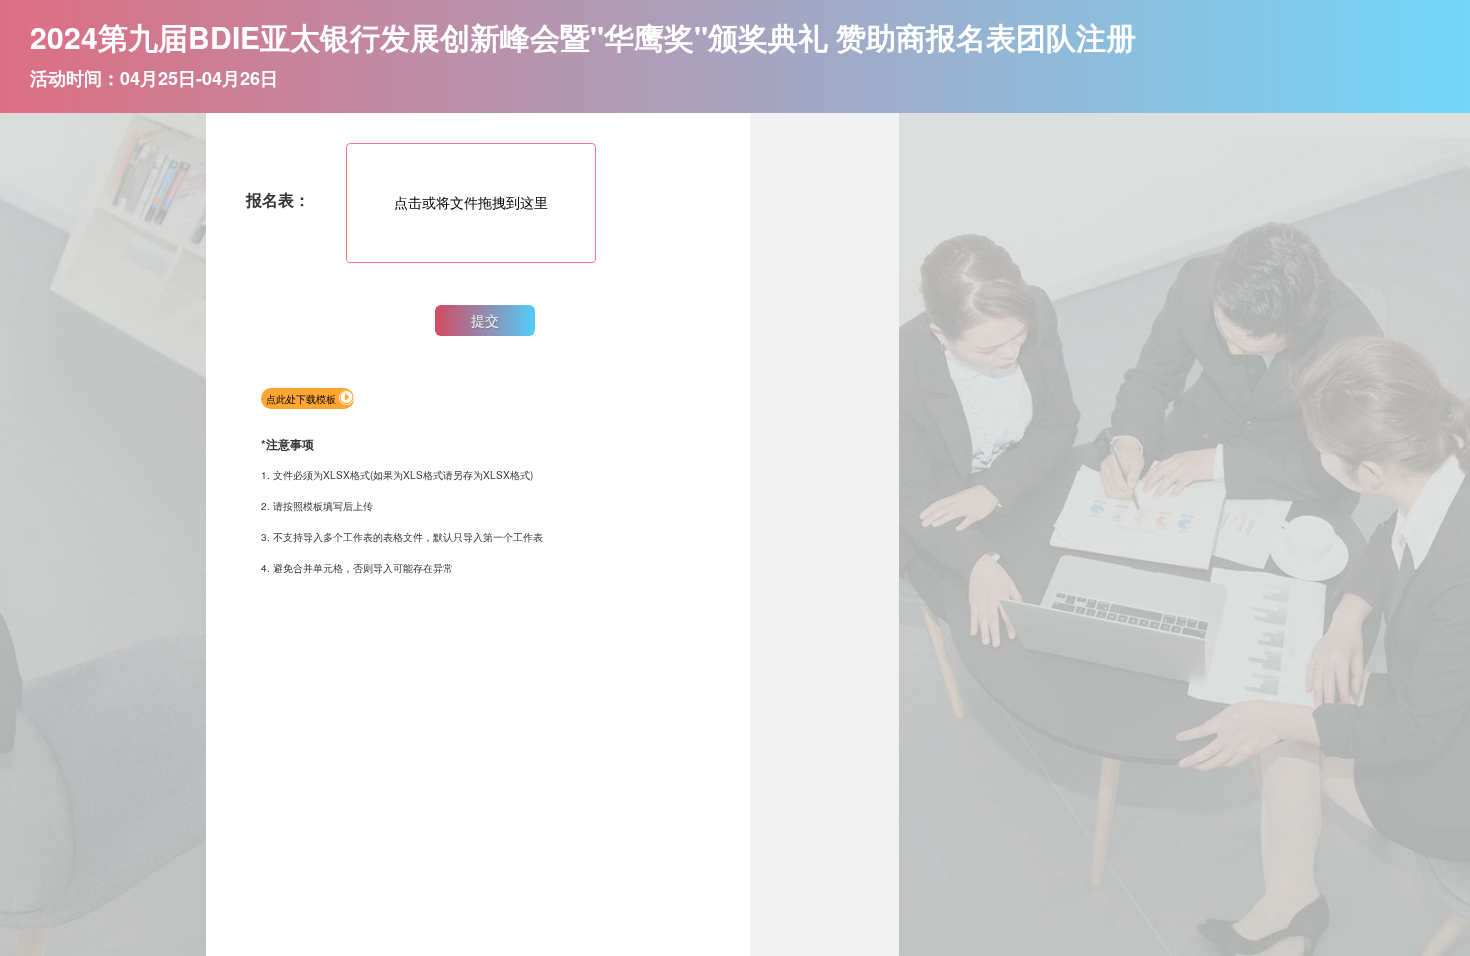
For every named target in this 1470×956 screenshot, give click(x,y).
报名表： (278, 199)
